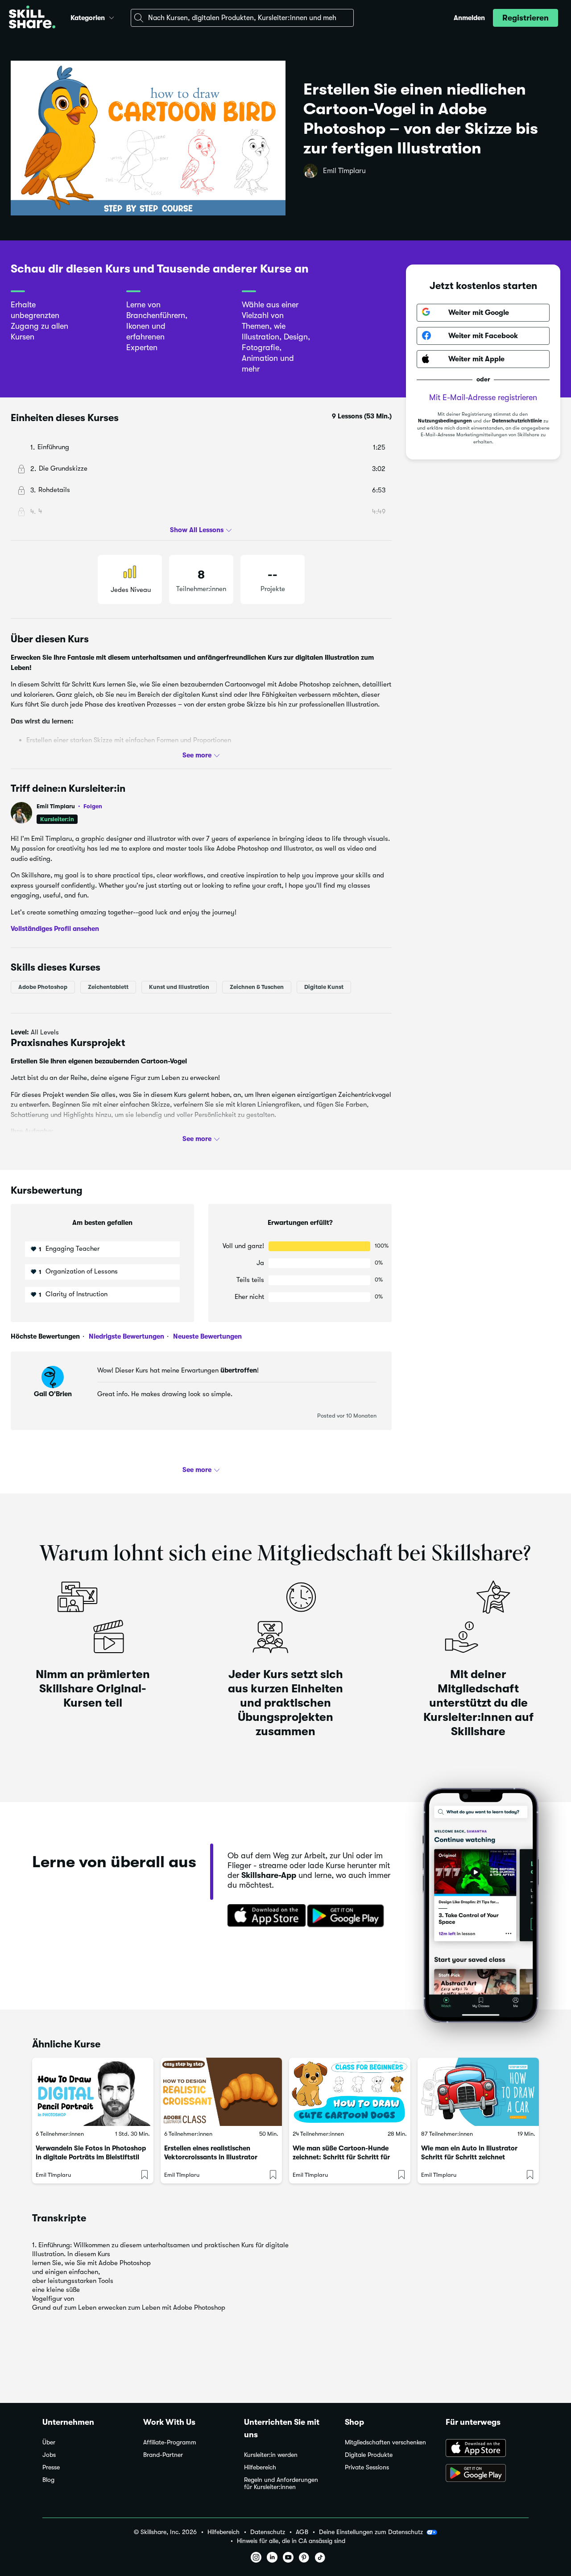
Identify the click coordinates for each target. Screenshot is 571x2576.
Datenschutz (268, 2532)
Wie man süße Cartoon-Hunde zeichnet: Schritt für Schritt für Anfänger (341, 2157)
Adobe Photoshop (43, 986)
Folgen (93, 806)
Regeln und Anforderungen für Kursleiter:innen (281, 2483)
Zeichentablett (108, 986)
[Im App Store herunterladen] (264, 1916)
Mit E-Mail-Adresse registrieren (483, 397)
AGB (302, 2532)
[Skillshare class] (93, 2092)
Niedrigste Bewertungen (126, 1336)
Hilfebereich (260, 2467)
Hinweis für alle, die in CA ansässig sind (291, 2541)
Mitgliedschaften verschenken (385, 2442)
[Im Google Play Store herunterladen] (348, 1916)
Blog (48, 2480)
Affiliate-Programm (170, 2442)
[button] (112, 17)
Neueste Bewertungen (207, 1336)
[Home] (32, 18)
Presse (51, 2467)
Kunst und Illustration (179, 986)
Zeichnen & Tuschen (257, 986)
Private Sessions (367, 2467)
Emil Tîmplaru (344, 171)
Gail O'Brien (53, 1394)
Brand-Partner (163, 2455)
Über (49, 2442)
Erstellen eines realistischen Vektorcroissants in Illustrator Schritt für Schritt (211, 2157)
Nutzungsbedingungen (445, 421)
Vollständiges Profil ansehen (55, 929)
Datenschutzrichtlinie (517, 421)
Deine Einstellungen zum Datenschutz (371, 2532)
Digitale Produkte (369, 2455)
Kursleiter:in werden (271, 2455)
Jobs (49, 2455)
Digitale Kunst (324, 986)
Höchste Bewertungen (45, 1336)
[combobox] (242, 18)
